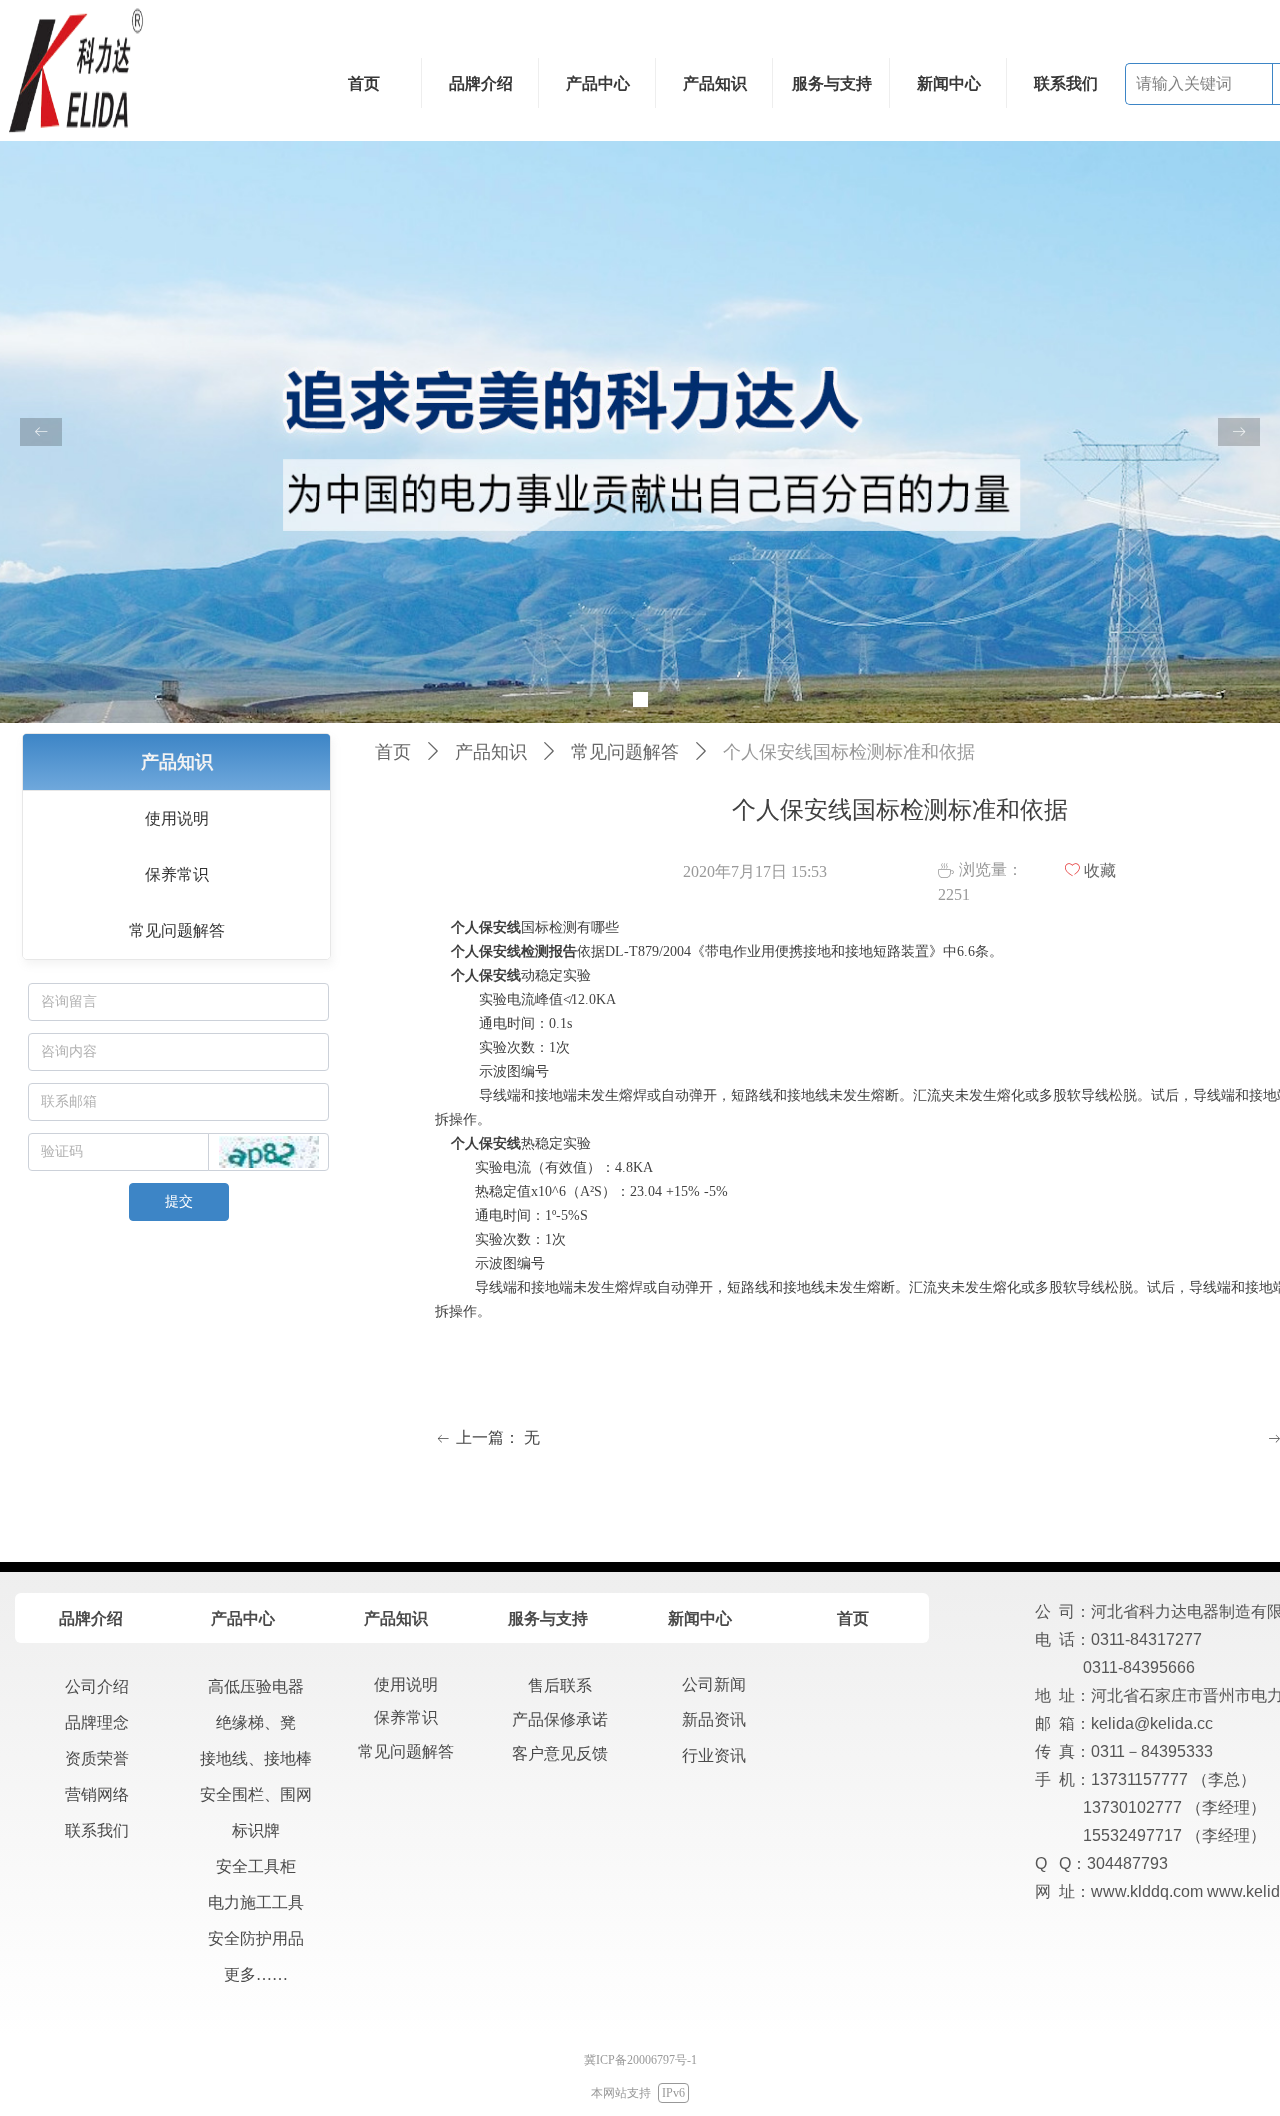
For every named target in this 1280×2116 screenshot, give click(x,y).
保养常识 (177, 874)
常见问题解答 (625, 752)
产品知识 (491, 752)
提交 (179, 1201)
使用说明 (177, 818)
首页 (393, 752)
